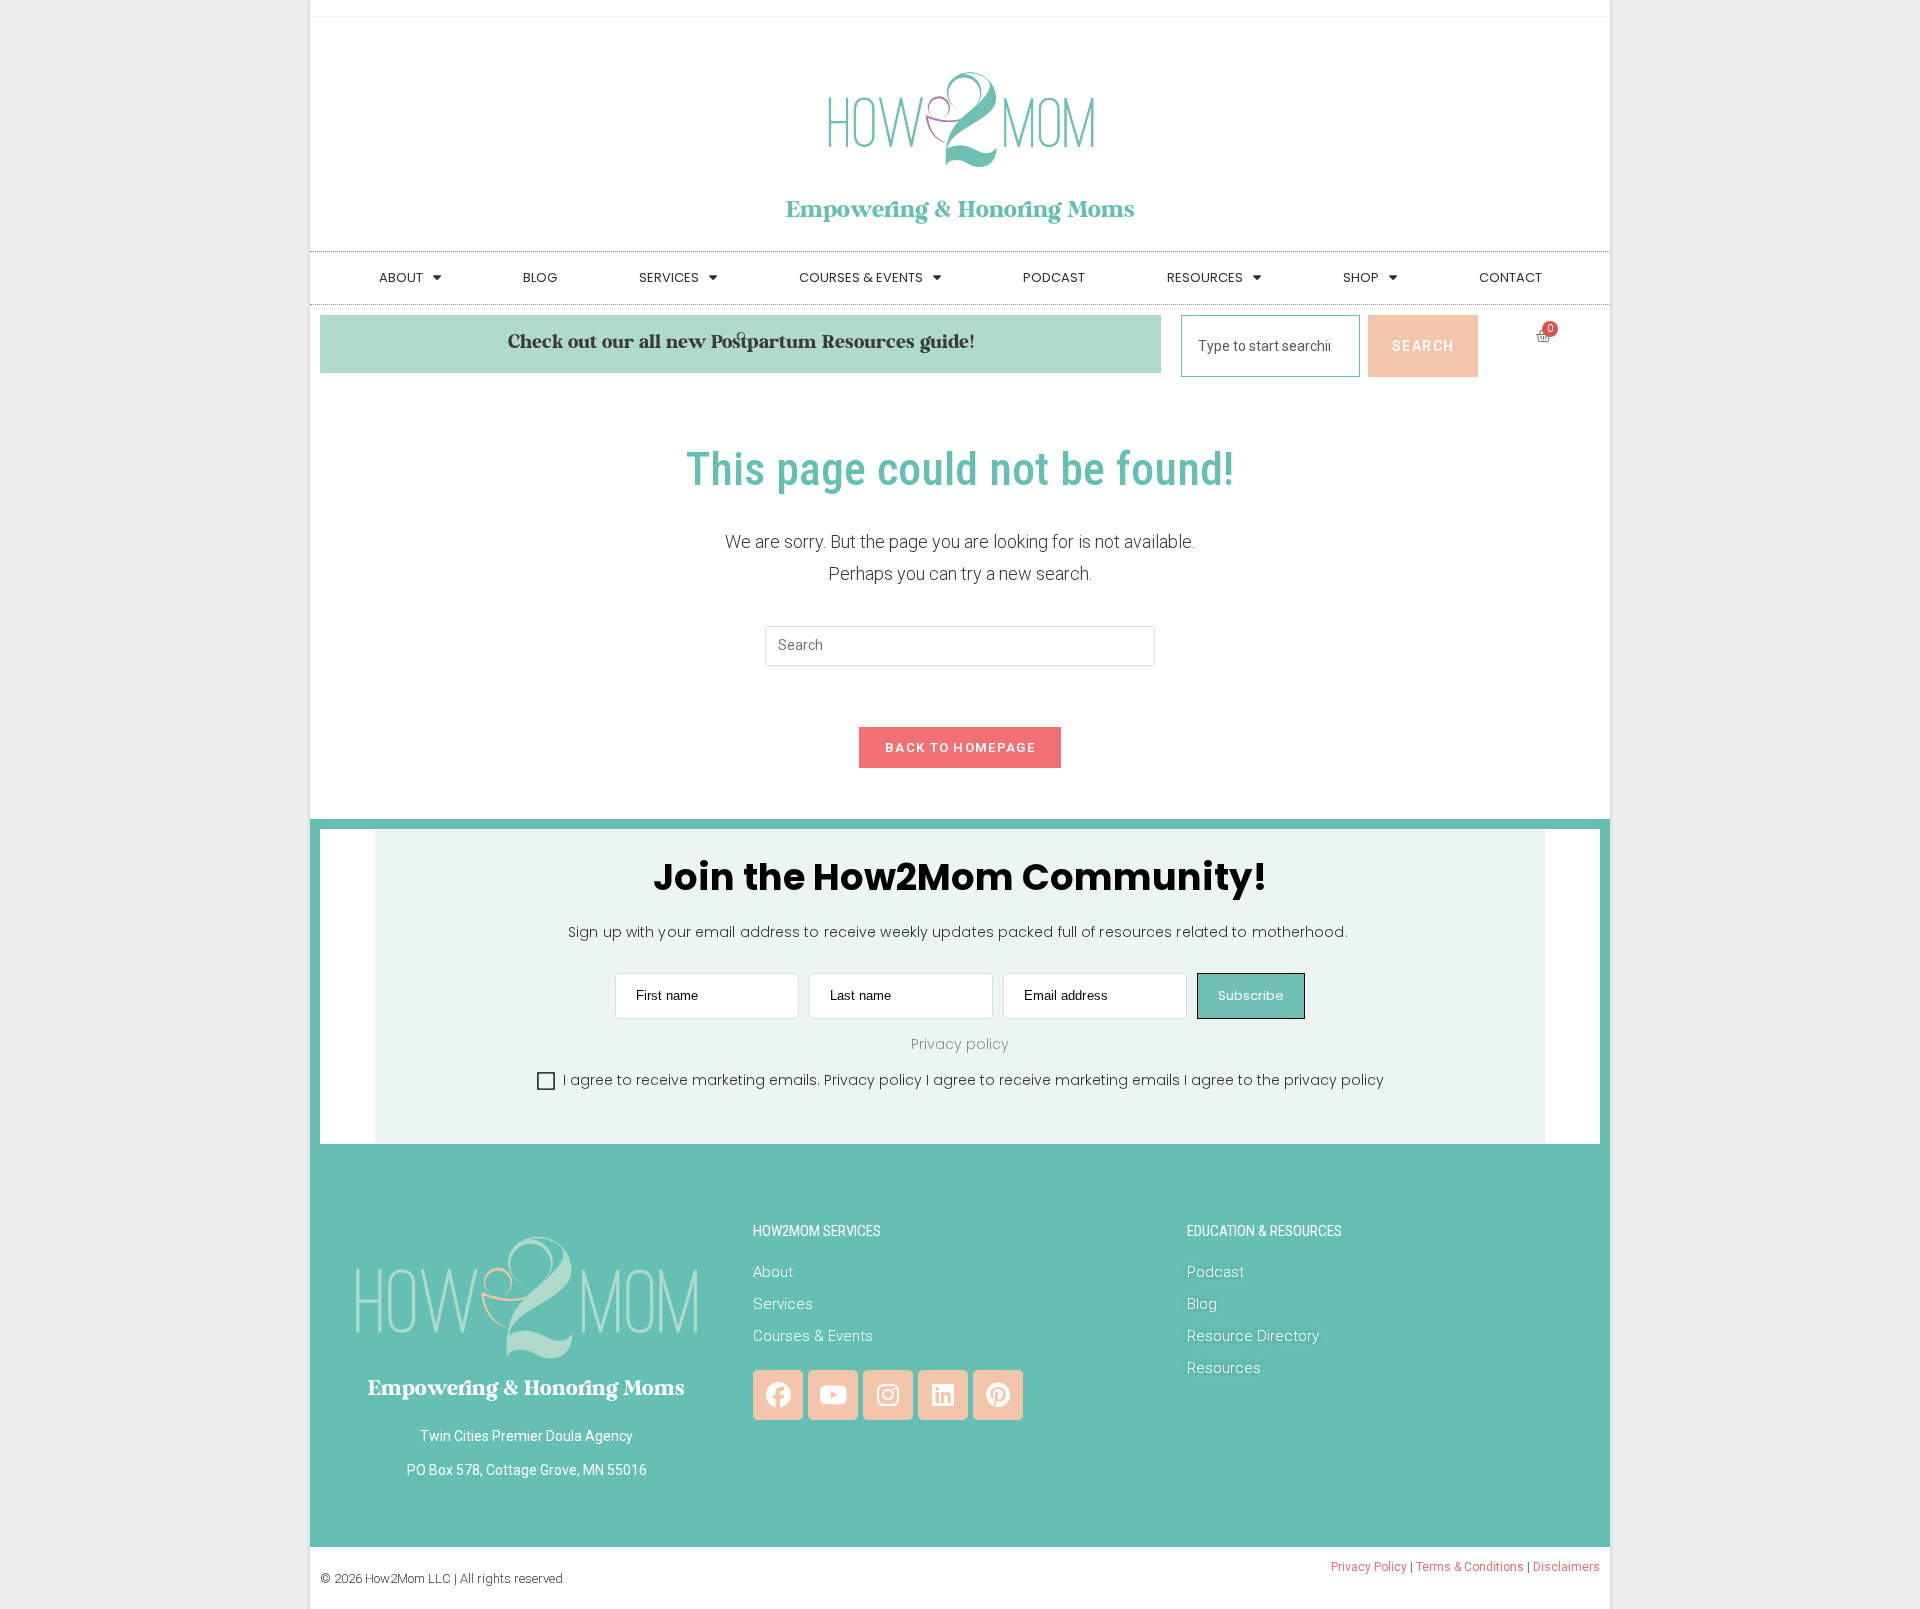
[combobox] (1270, 346)
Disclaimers (1566, 1567)
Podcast (1054, 277)
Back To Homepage (960, 747)
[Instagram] (888, 1395)
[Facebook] (778, 1395)
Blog (540, 277)
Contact (1510, 277)
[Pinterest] (998, 1395)
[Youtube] (833, 1395)
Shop (1361, 277)
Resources (1205, 277)
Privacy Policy (1369, 1567)
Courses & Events (861, 277)
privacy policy (1334, 1080)
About (401, 277)
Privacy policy (873, 1080)
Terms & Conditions (1470, 1567)
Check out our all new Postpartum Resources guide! (741, 343)
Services (669, 277)
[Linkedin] (943, 1395)
